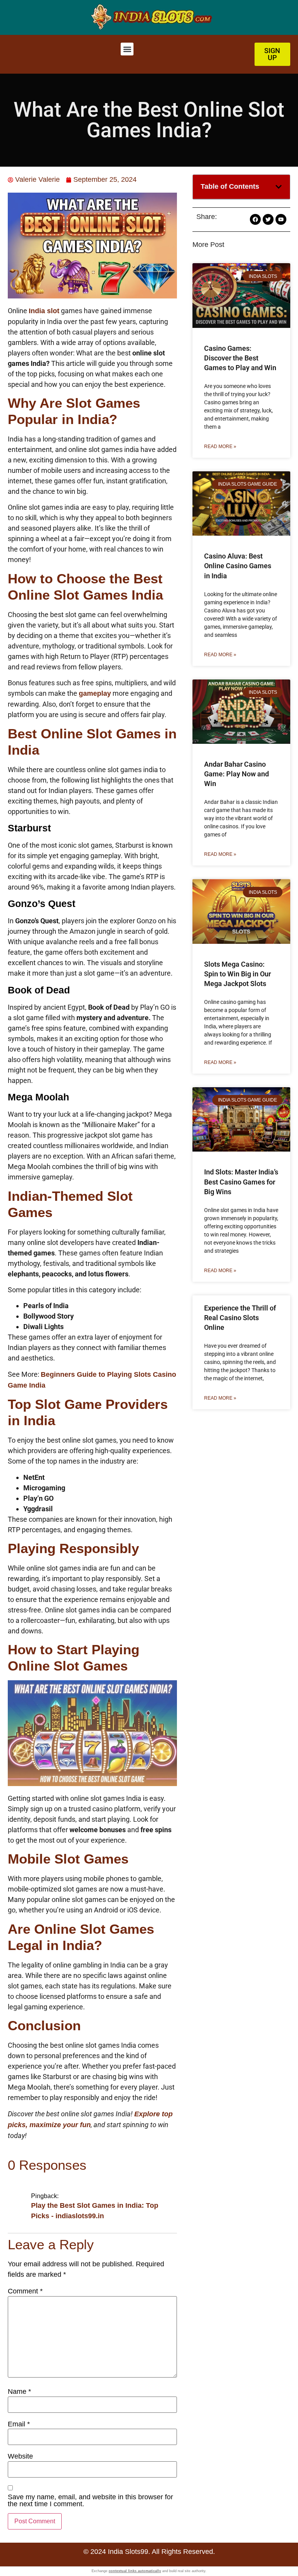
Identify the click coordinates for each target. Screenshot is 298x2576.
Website (20, 2456)
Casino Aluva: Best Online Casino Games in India (238, 566)
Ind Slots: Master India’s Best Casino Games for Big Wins (241, 1182)
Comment (25, 2291)
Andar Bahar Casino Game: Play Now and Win (236, 774)
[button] (127, 49)
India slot (44, 311)
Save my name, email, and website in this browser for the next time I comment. (90, 2500)
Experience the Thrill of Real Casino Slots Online (240, 1318)
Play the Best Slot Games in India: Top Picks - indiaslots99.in (95, 2211)
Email (19, 2424)
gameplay (95, 693)
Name (19, 2392)
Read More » (220, 447)
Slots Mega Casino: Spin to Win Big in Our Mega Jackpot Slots (237, 974)
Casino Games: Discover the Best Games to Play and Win (240, 358)
